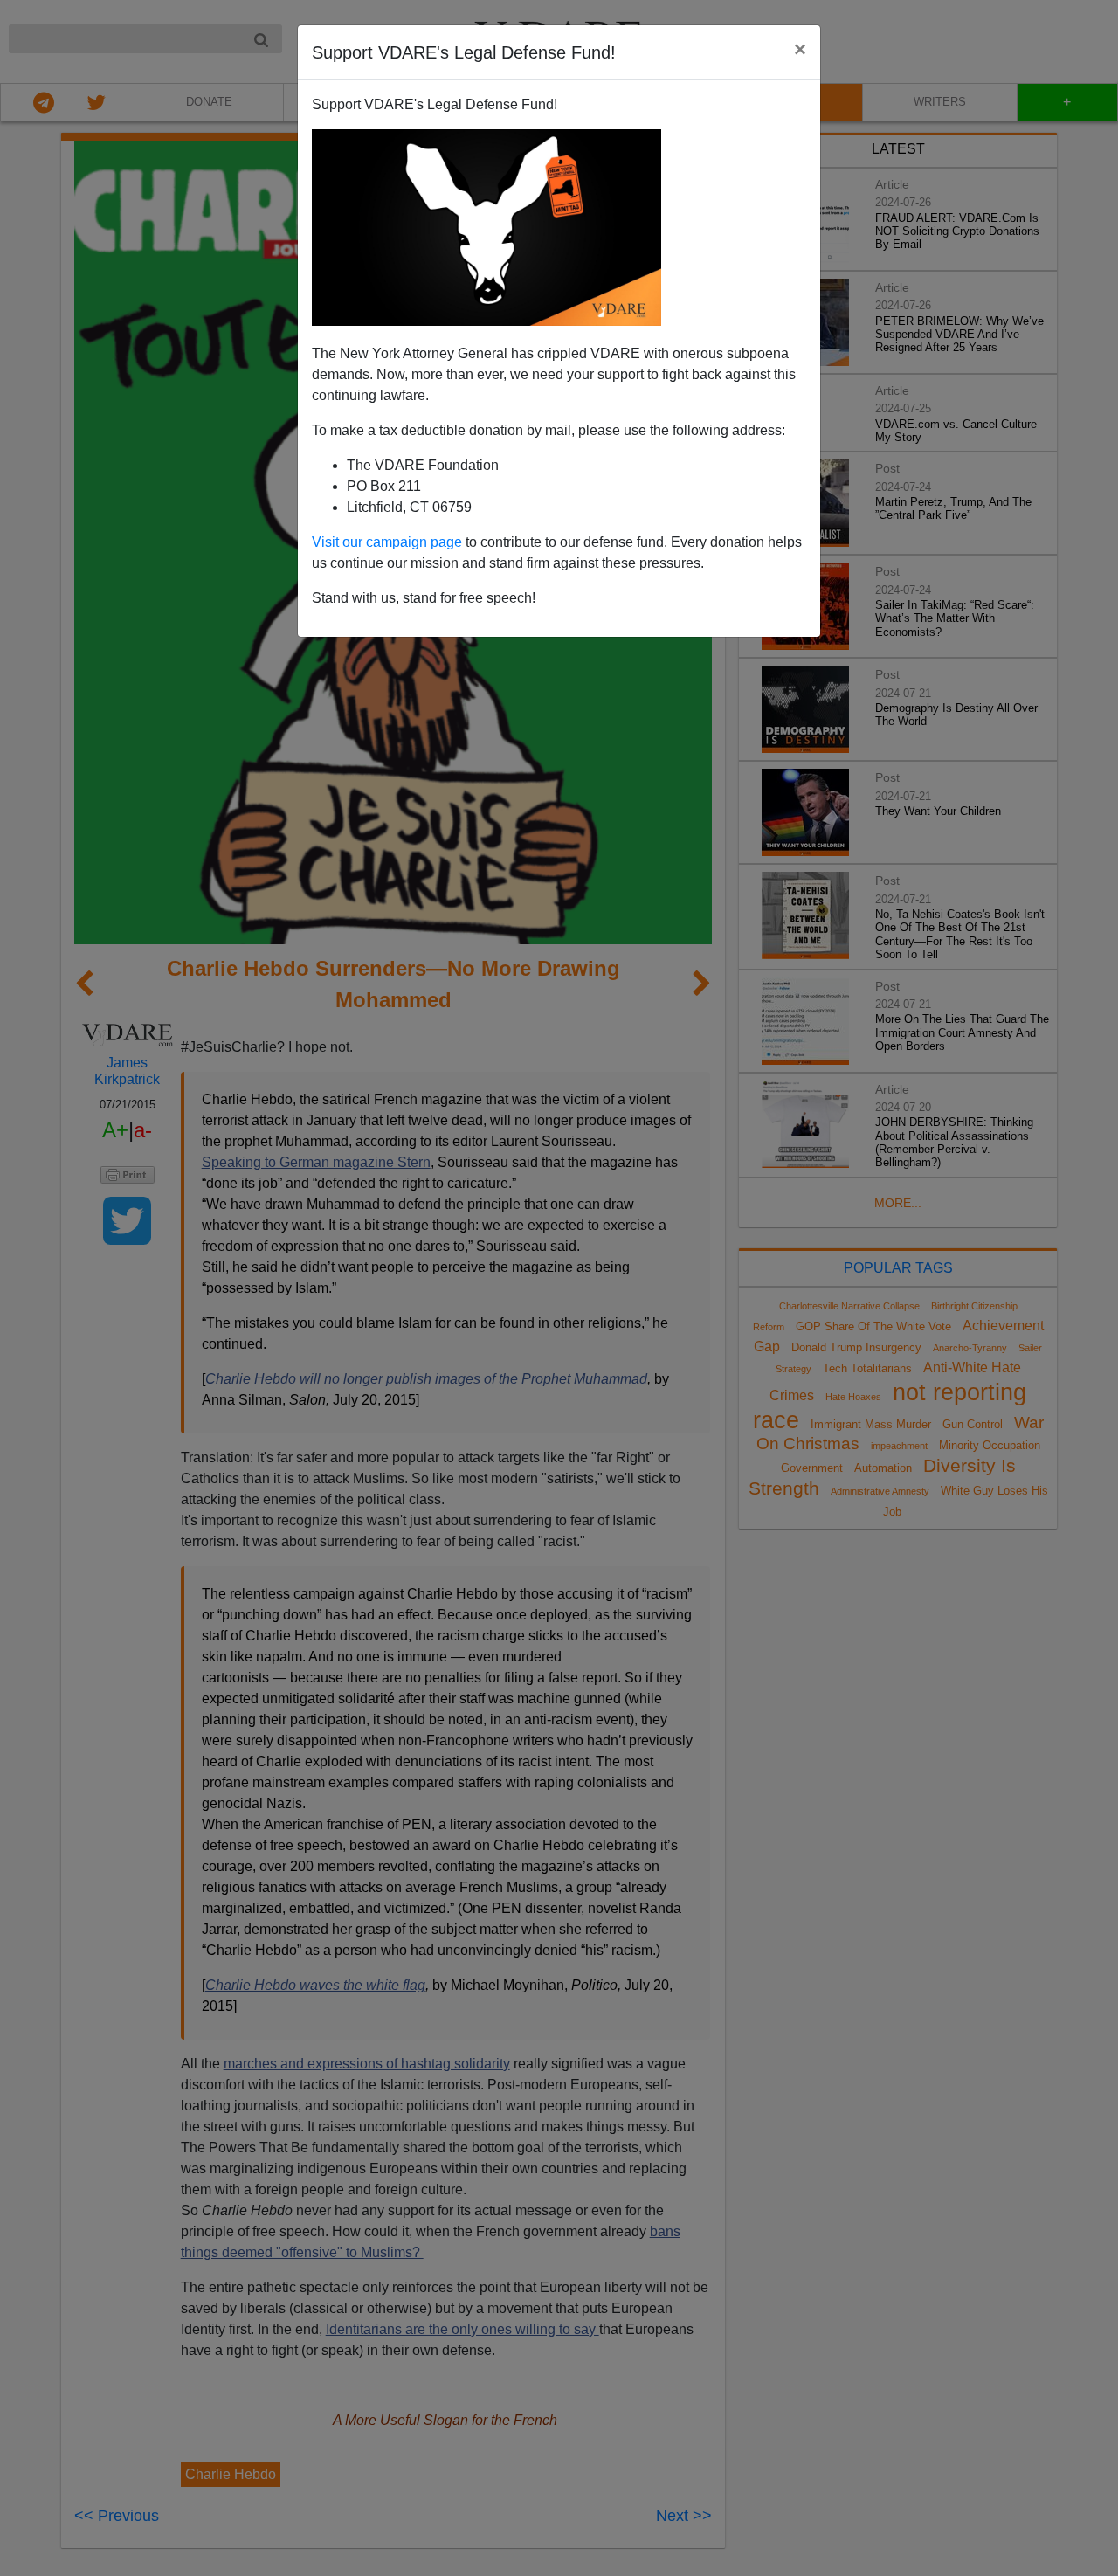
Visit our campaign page (387, 542)
